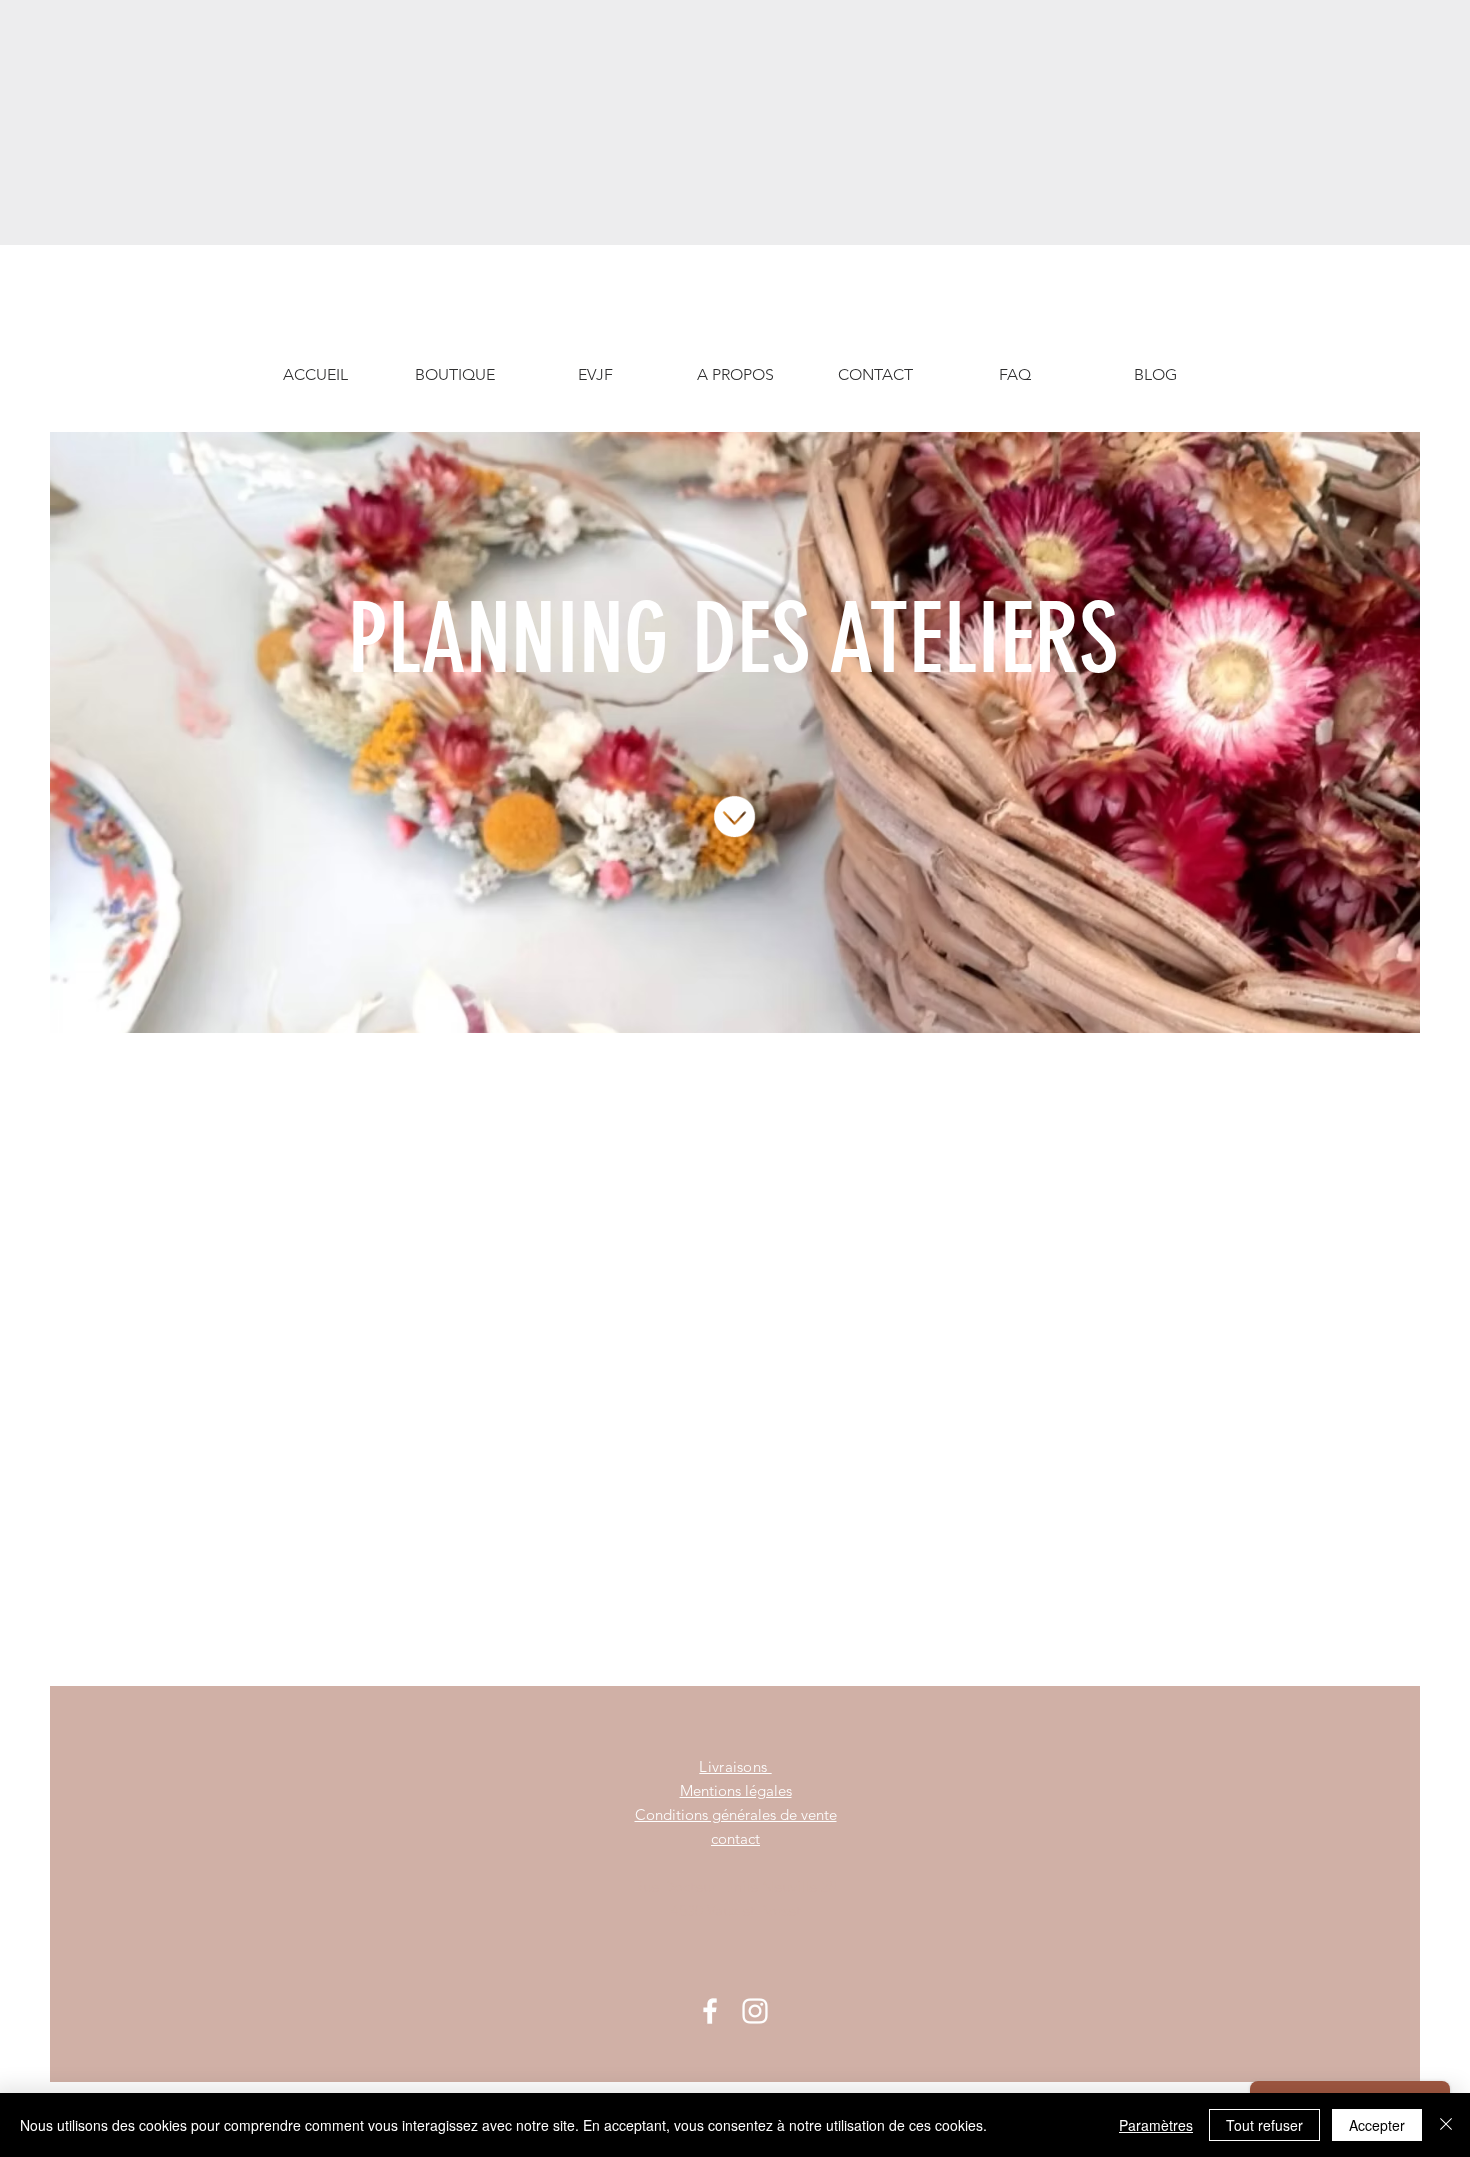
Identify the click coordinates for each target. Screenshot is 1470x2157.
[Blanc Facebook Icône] (710, 2011)
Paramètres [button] (1156, 2125)
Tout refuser (1264, 2125)
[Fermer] (1446, 2125)
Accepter (1377, 2125)
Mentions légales (736, 1790)
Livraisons (735, 1766)
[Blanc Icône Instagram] (755, 2011)
